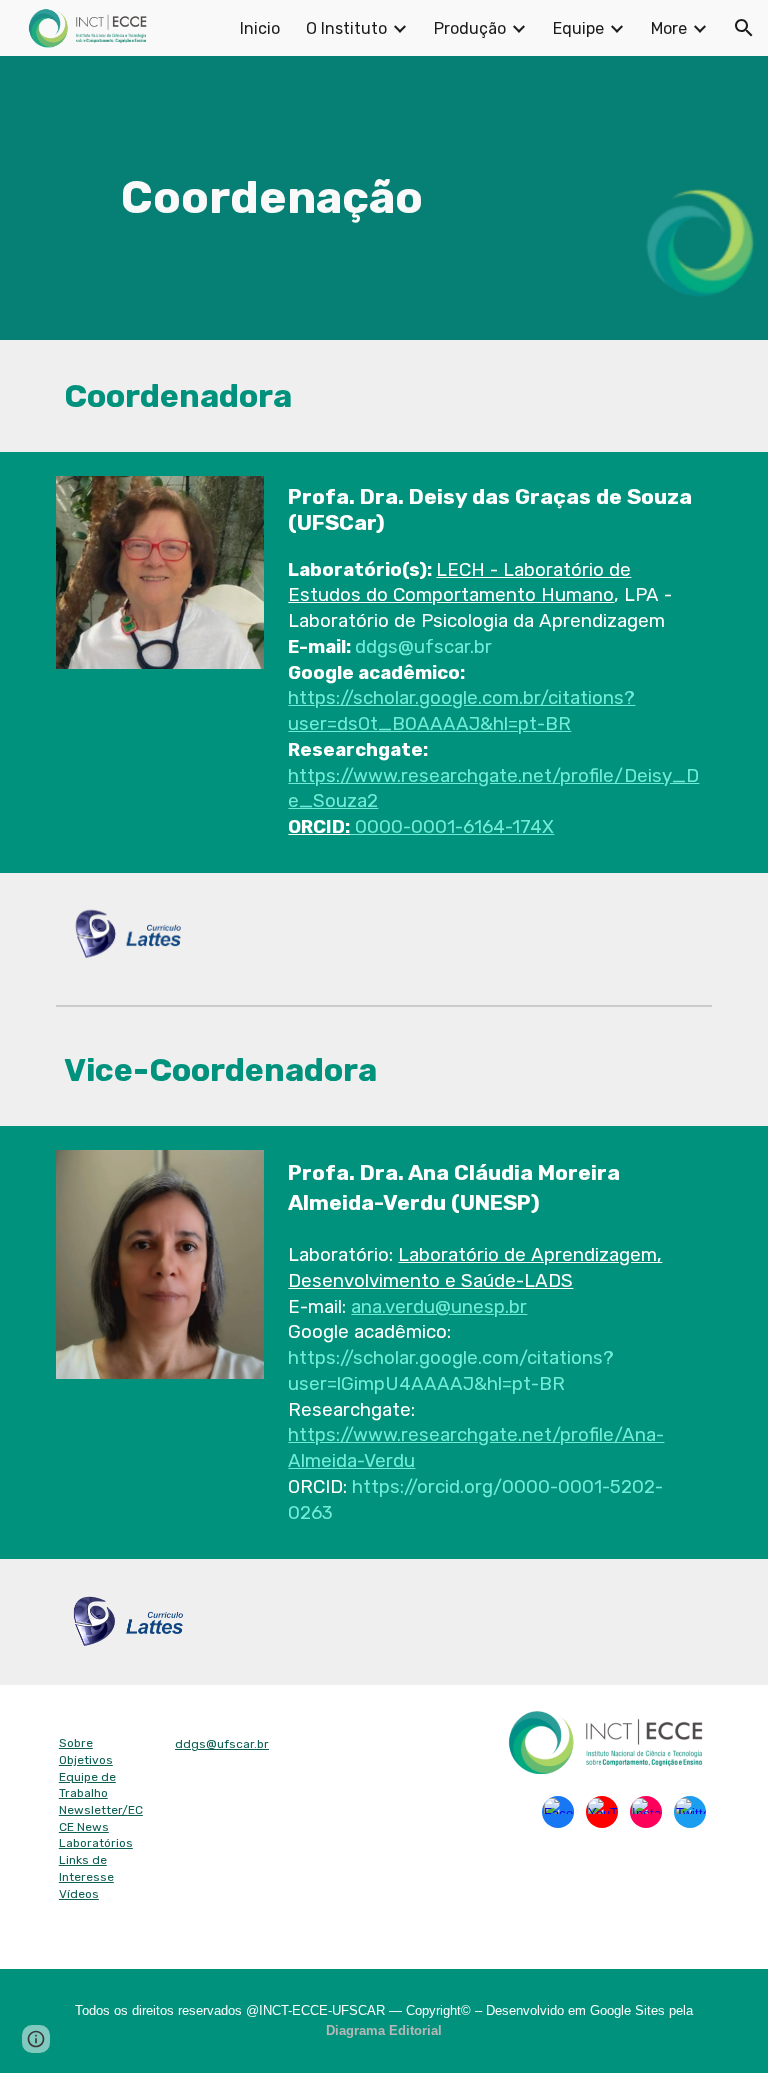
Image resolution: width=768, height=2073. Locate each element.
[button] (744, 28)
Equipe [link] (578, 28)
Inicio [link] (260, 28)
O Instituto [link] (346, 28)
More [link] (669, 28)
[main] (271, 198)
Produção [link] (470, 28)
